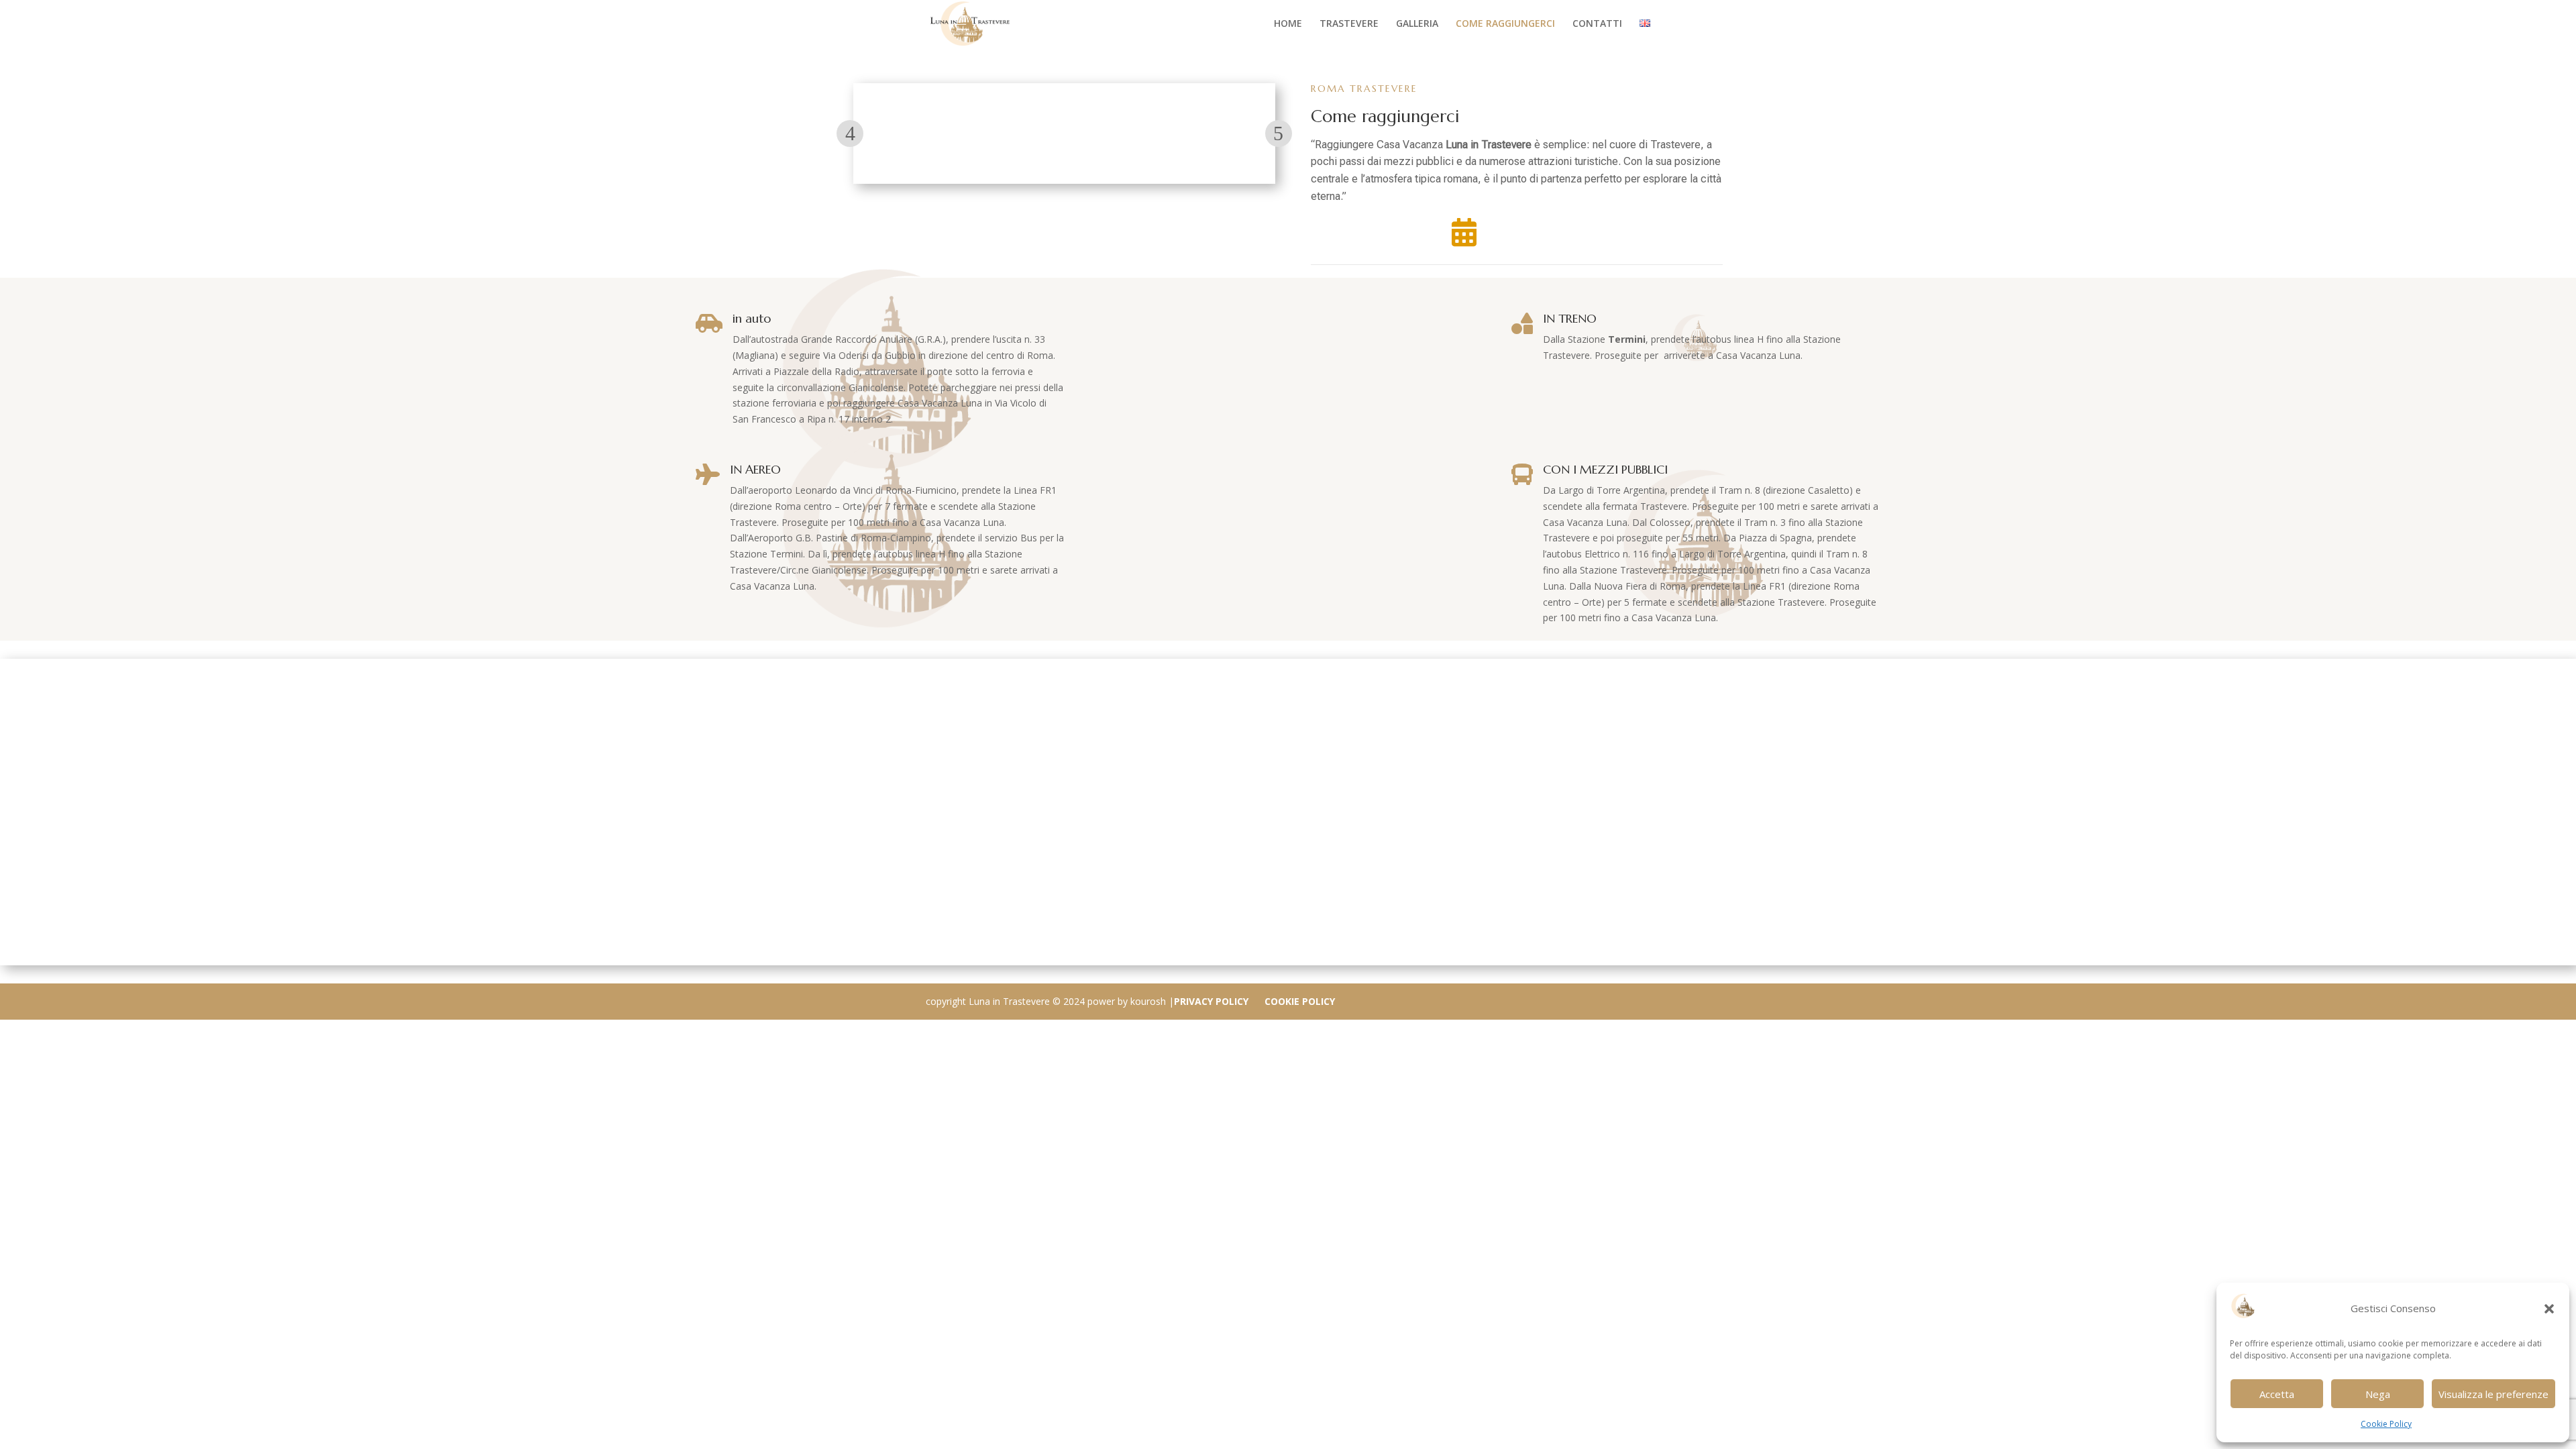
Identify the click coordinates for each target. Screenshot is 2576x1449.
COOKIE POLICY (1300, 1001)
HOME (1288, 24)
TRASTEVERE (1349, 24)
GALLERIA (1417, 24)
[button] (2549, 1309)
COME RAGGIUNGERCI (1505, 24)
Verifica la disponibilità (1526, 230)
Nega (2378, 1394)
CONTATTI (1597, 24)
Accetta (2277, 1394)
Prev (850, 133)
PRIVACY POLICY (1211, 1001)
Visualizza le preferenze (2493, 1394)
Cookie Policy (2386, 1424)
